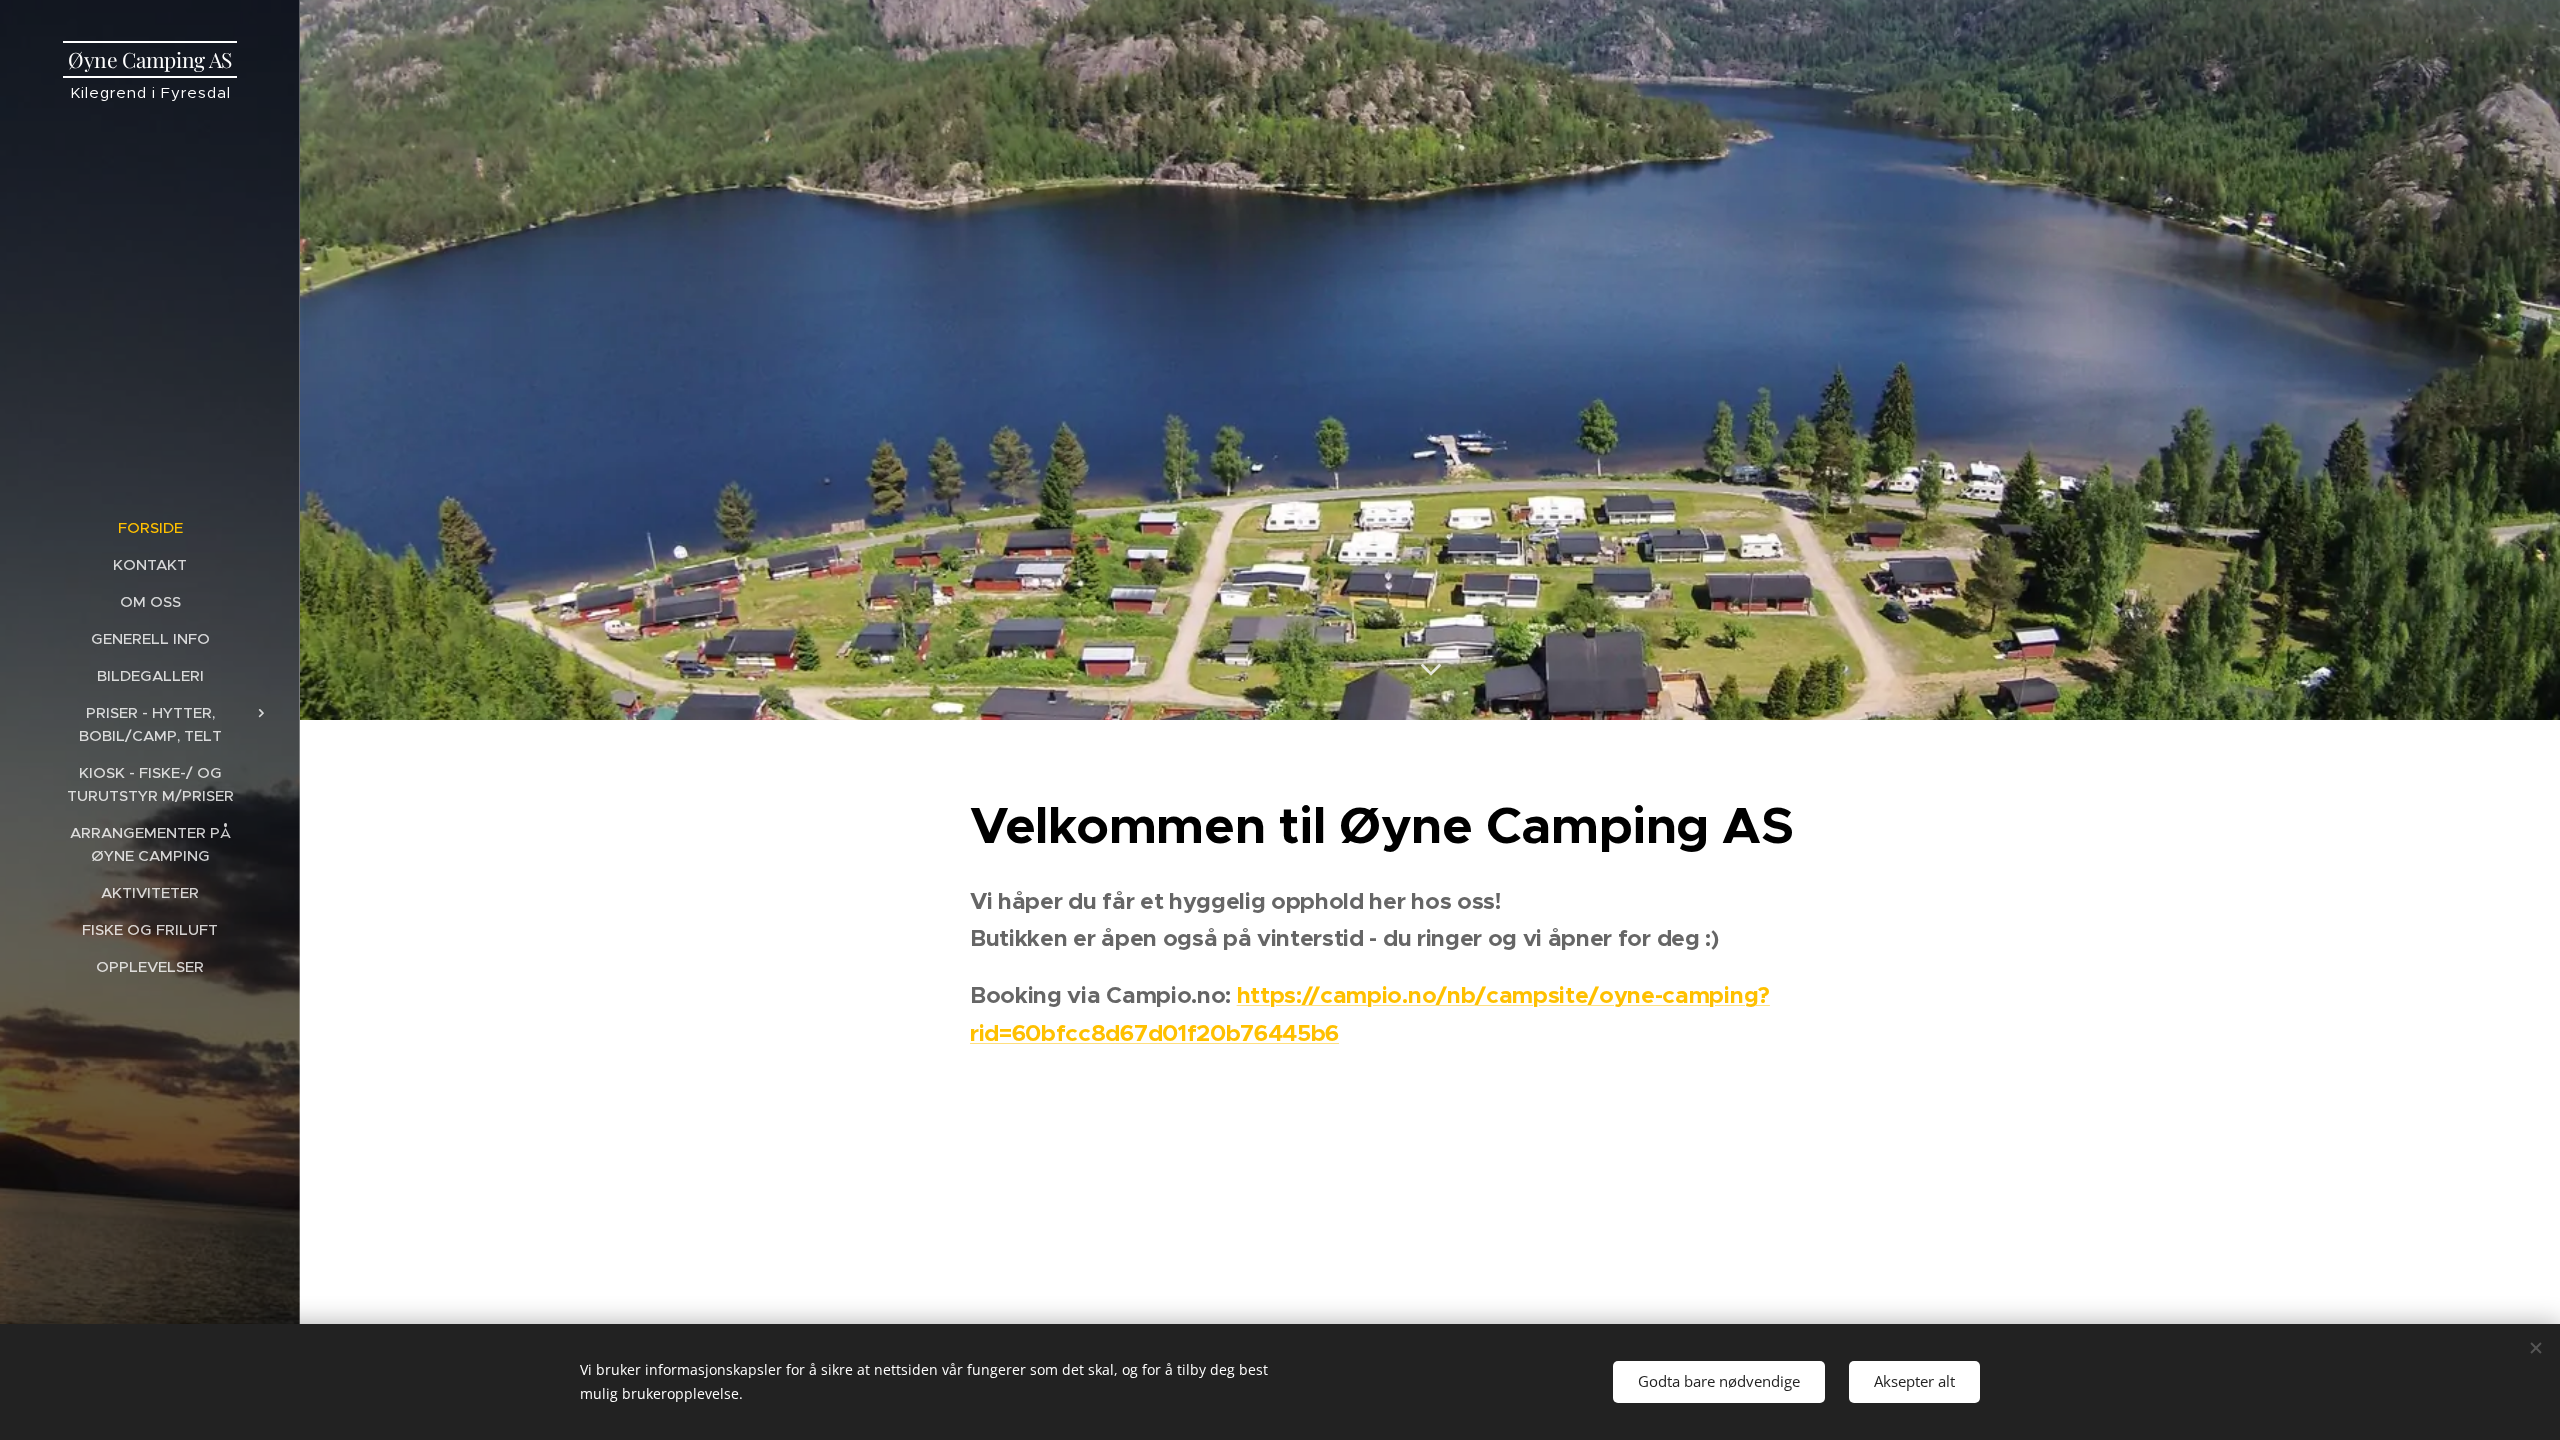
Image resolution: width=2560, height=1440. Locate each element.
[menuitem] (150, 527)
